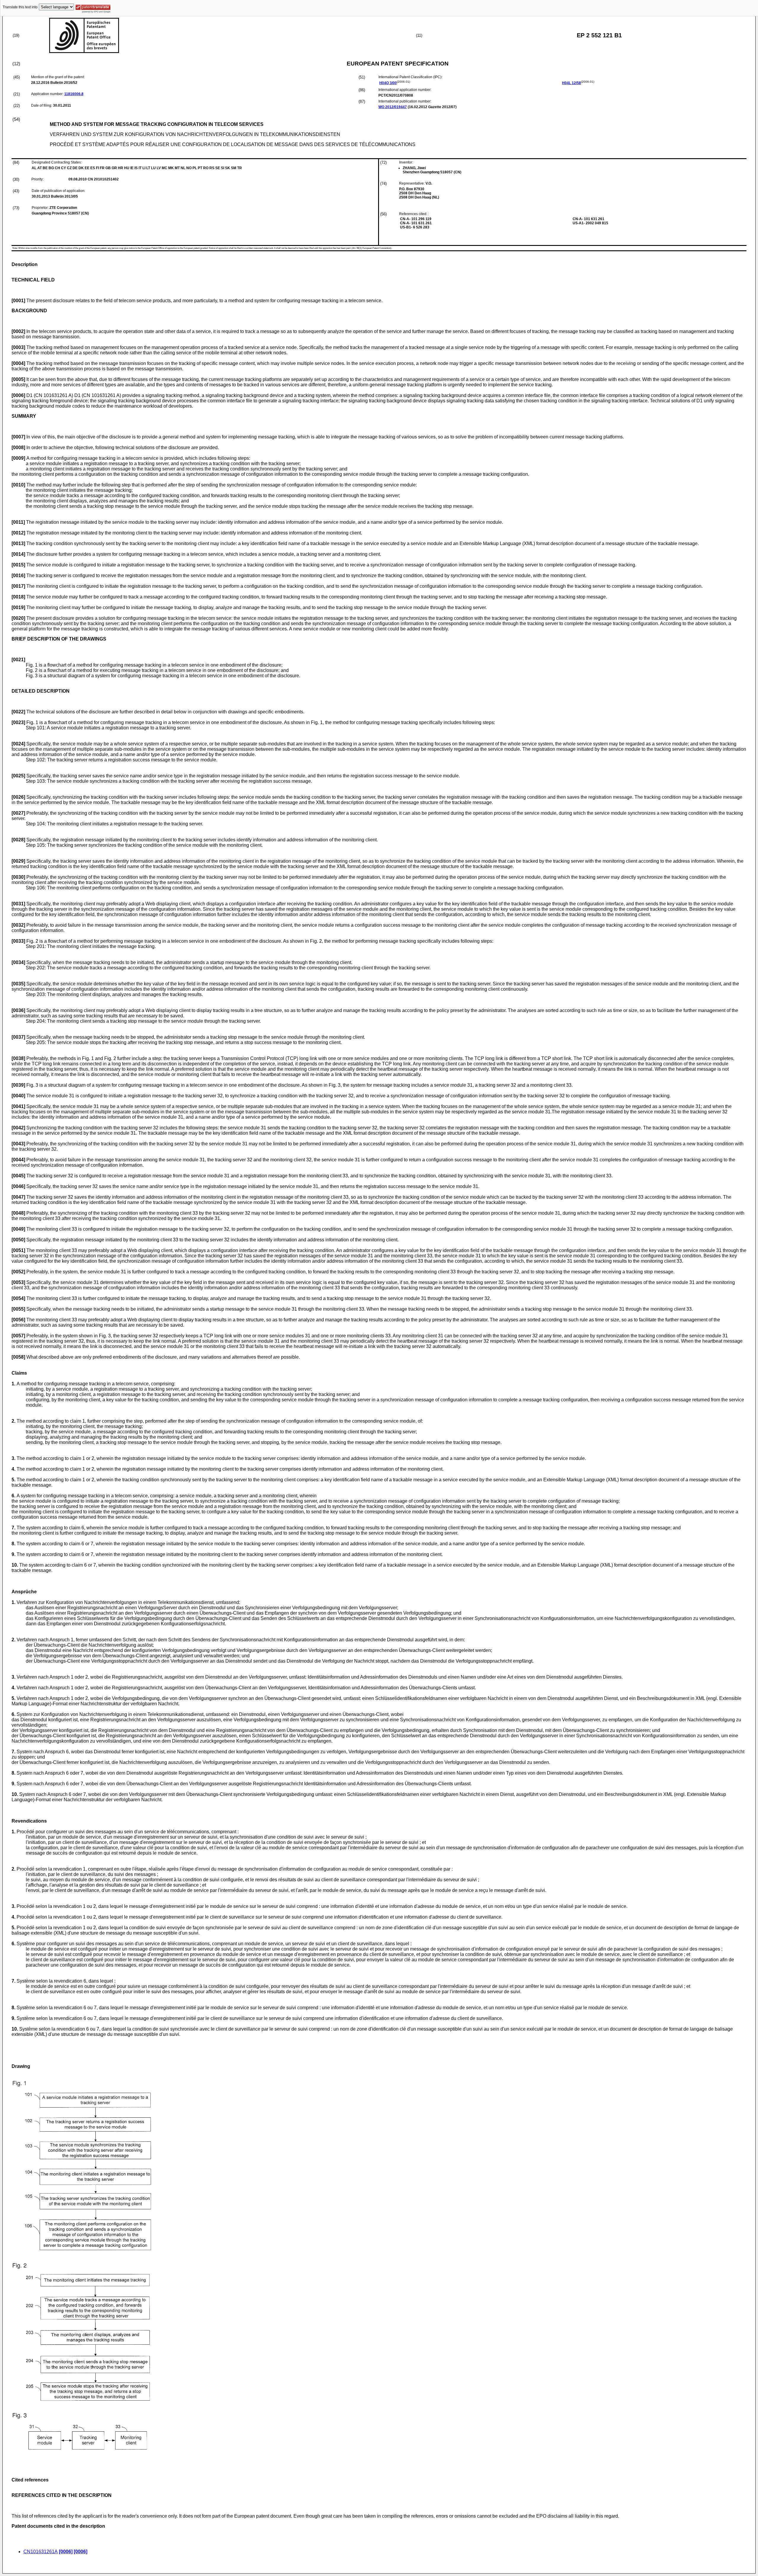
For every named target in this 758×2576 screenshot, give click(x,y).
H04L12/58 (571, 83)
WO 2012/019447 (393, 107)
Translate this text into (20, 7)
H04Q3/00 (388, 83)
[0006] (66, 2552)
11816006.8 (74, 94)
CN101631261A (41, 2552)
